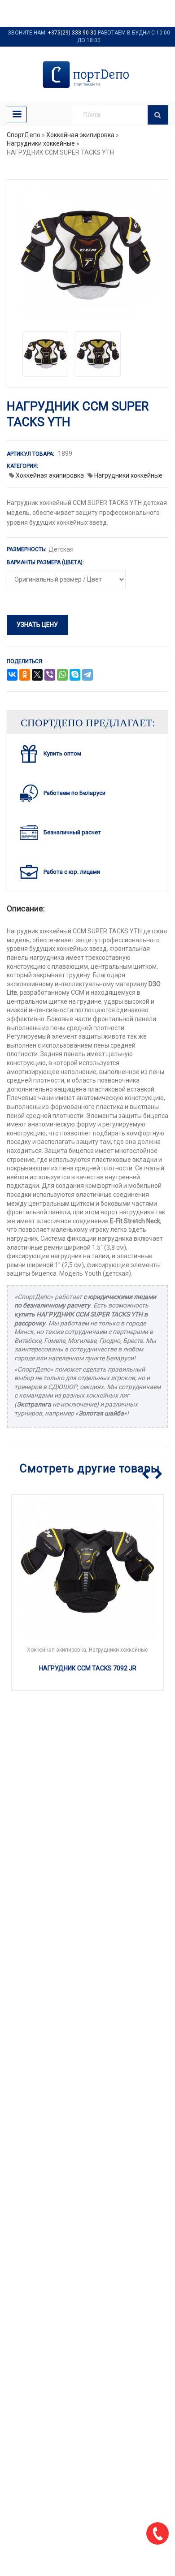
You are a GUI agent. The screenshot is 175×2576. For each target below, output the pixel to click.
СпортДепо (24, 135)
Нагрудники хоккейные (41, 143)
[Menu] (17, 114)
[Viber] (50, 675)
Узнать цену (37, 625)
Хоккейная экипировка (80, 135)
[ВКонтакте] (12, 675)
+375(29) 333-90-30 (72, 33)
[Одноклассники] (25, 675)
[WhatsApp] (62, 675)
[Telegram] (87, 675)
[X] (37, 675)
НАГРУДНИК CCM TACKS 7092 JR (88, 1668)
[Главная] (87, 75)
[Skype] (75, 675)
